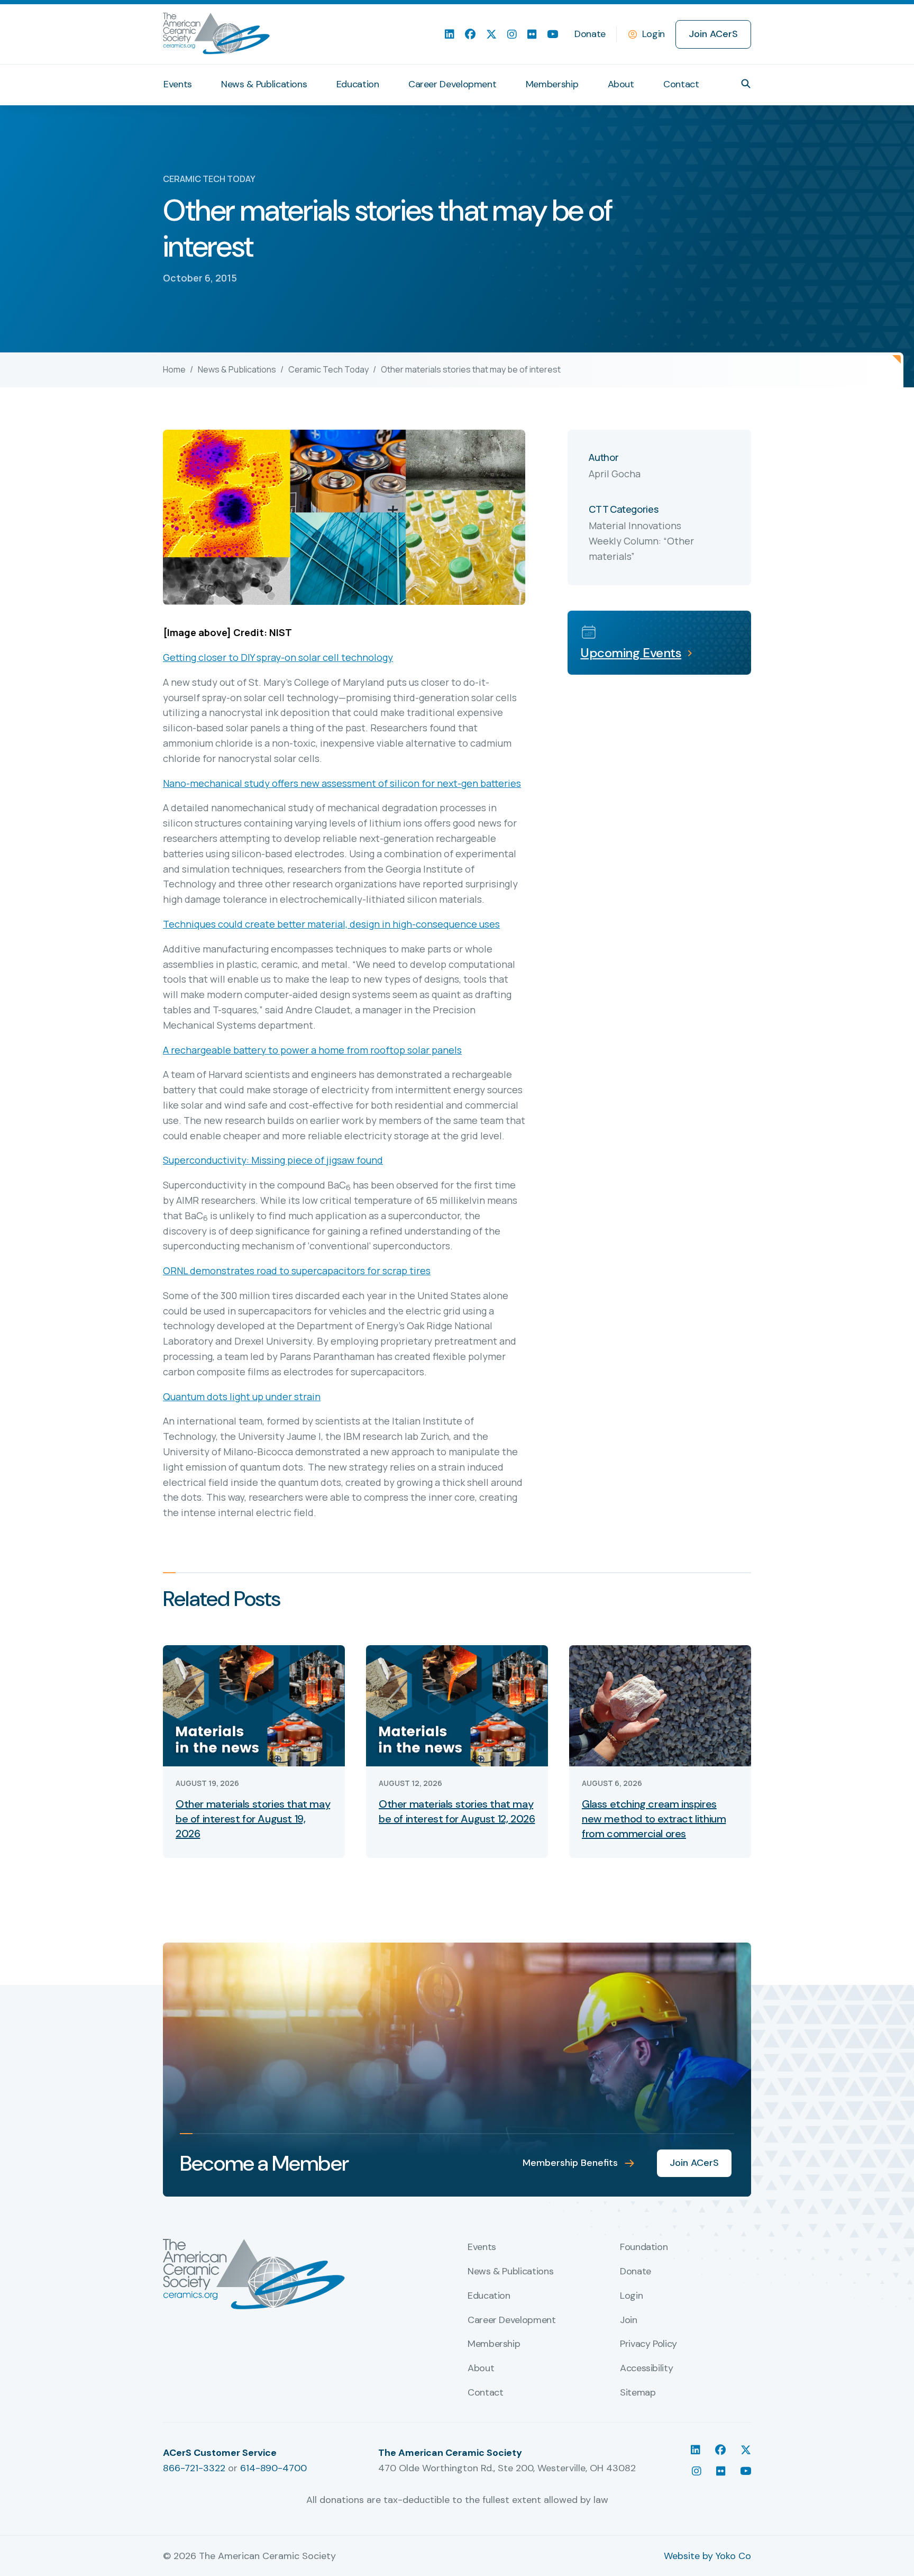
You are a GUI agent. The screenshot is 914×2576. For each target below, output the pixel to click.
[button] (746, 84)
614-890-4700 (273, 2468)
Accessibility (646, 2369)
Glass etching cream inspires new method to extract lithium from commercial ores (654, 1819)
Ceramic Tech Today (328, 369)
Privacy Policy (648, 2344)
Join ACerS (713, 34)
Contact (681, 84)
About (621, 84)
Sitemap (638, 2393)
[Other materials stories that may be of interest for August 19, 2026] (254, 1705)
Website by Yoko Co (707, 2556)
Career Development (453, 84)
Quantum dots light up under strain (242, 1396)
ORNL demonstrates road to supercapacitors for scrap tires (297, 1271)
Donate (590, 34)
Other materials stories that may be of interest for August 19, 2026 (253, 1819)
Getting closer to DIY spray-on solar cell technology (278, 657)
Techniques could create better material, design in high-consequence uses (331, 924)
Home (174, 369)
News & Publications (264, 84)
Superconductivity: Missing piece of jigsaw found (273, 1160)
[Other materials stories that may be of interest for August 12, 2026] (457, 1705)
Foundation (644, 2247)
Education (358, 84)
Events (178, 84)
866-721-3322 (194, 2468)
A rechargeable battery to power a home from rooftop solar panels (312, 1050)
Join (629, 2320)
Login (653, 34)
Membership (552, 84)
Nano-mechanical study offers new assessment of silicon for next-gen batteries (342, 783)
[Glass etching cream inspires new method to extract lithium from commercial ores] (660, 1705)
